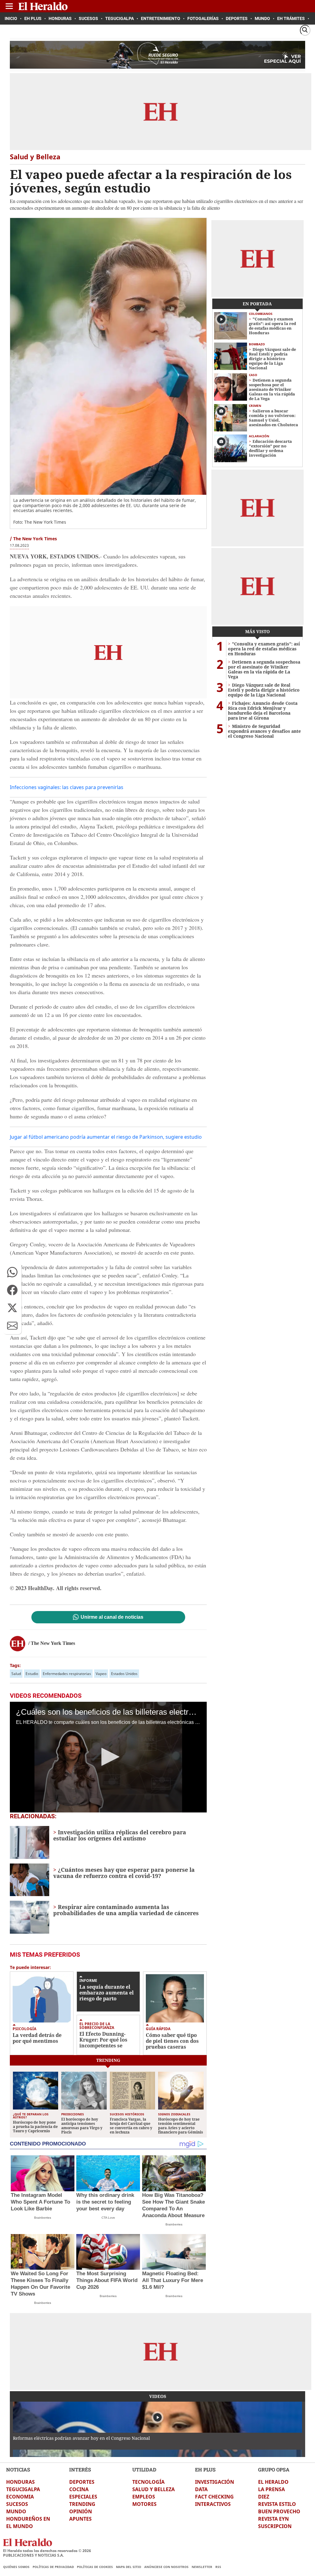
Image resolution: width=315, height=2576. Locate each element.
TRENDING (82, 2504)
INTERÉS (80, 2469)
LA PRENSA (271, 2489)
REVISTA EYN (273, 2519)
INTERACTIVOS (213, 2504)
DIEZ (264, 2497)
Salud (16, 1674)
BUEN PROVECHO (279, 2511)
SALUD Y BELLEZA (154, 2489)
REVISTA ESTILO (277, 2504)
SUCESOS (17, 2504)
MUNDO (16, 2511)
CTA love (108, 2218)
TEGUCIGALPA (23, 2489)
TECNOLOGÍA (148, 2482)
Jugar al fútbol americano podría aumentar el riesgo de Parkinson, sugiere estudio (106, 1137)
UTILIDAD (144, 2469)
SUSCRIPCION (275, 2526)
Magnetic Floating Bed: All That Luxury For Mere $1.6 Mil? (173, 2280)
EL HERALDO (273, 2482)
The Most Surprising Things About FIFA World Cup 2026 (107, 2280)
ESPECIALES (83, 2497)
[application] (108, 1757)
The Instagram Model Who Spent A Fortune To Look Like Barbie (40, 2202)
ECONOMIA (20, 2497)
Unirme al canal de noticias (112, 1617)
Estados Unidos (124, 1674)
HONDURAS (20, 2482)
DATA (201, 2489)
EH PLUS (205, 2469)
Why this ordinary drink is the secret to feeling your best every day (105, 2202)
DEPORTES (82, 2482)
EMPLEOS (144, 2497)
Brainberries (43, 2218)
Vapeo (101, 1674)
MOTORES (144, 2504)
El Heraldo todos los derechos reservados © (47, 2551)
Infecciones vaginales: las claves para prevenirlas (67, 787)
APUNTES (80, 2519)
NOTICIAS (18, 2469)
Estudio (32, 1674)
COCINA (79, 2489)
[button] (12, 1272)
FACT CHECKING (214, 2497)
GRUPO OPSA (274, 2469)
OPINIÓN (81, 2511)
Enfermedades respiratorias (67, 1674)
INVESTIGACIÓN (215, 2482)
